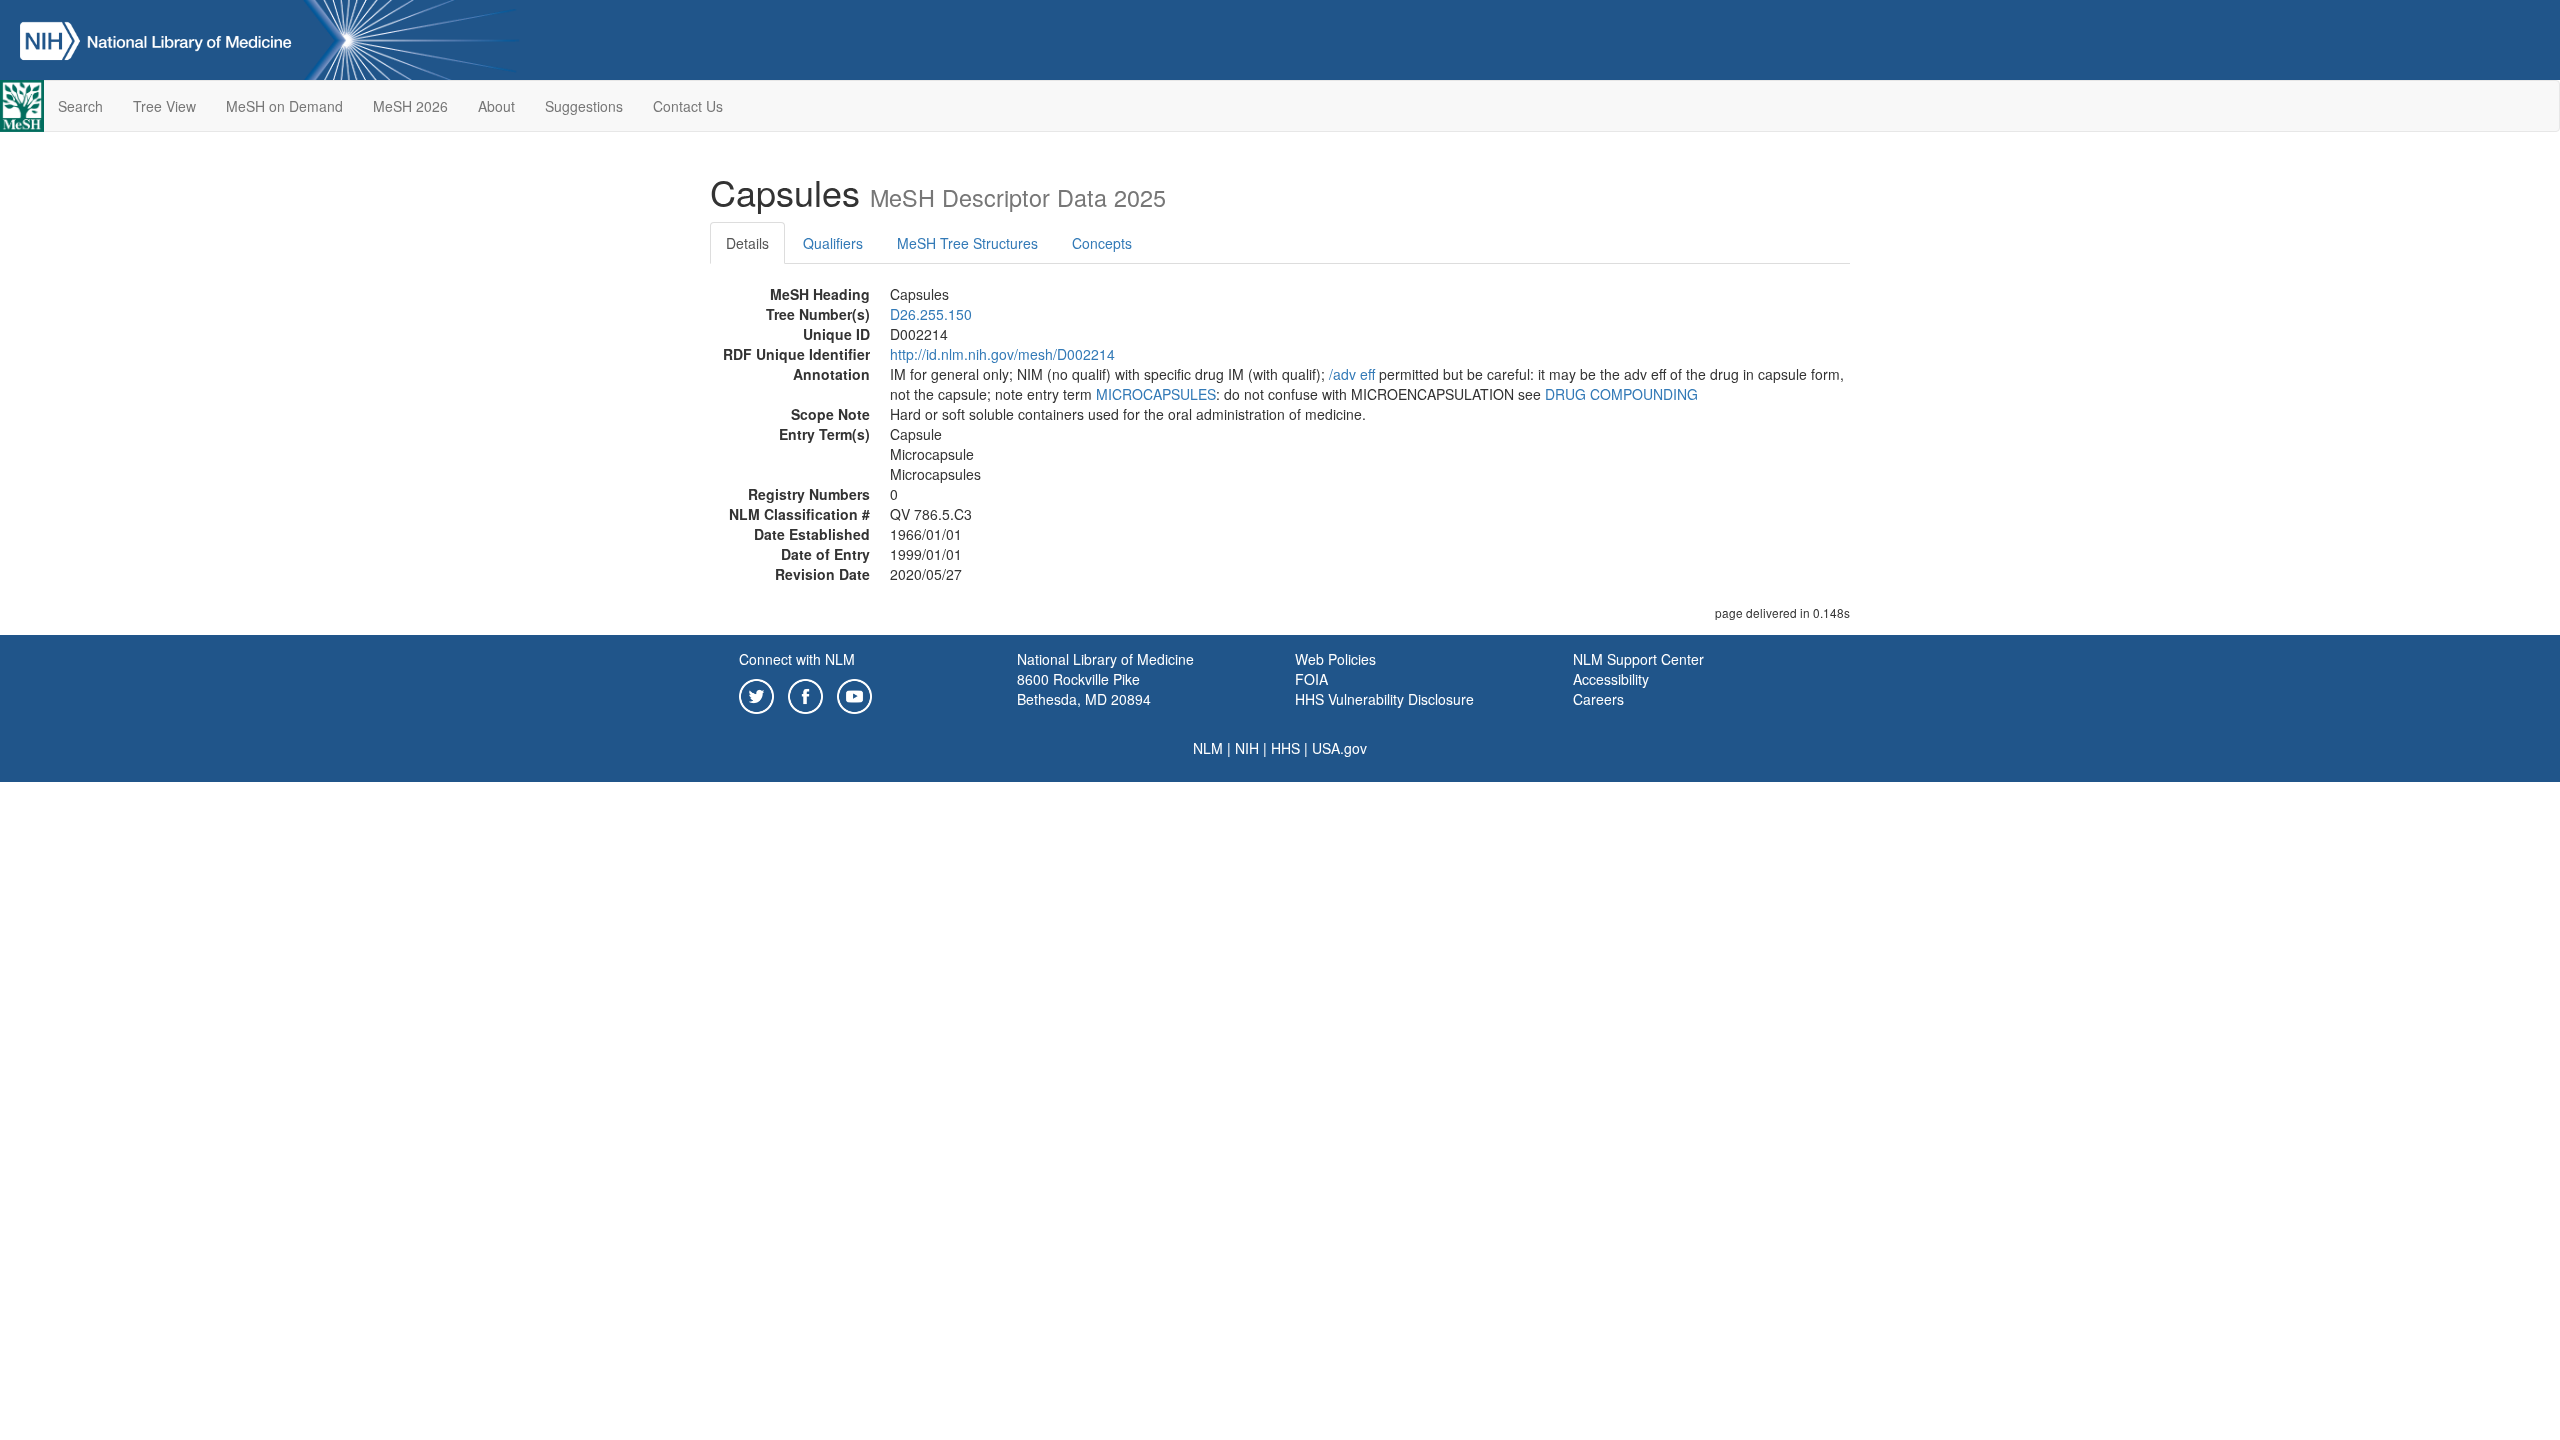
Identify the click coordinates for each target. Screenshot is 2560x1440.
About (496, 106)
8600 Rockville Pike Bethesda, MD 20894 (1084, 689)
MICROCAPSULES (1156, 394)
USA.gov (1339, 748)
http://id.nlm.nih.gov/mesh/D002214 (1002, 354)
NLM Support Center (1638, 659)
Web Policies (1335, 659)
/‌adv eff (1352, 374)
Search (80, 106)
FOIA (1311, 679)
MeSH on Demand (284, 106)
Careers (1598, 699)
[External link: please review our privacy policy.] (756, 694)
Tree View (164, 106)
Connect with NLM (797, 659)
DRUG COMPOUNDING (1621, 394)
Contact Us (688, 106)
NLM (1208, 748)
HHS (1285, 748)
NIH (1247, 748)
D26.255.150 (931, 314)
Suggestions (584, 106)
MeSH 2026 (410, 106)
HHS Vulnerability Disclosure (1384, 699)
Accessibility (1611, 679)
